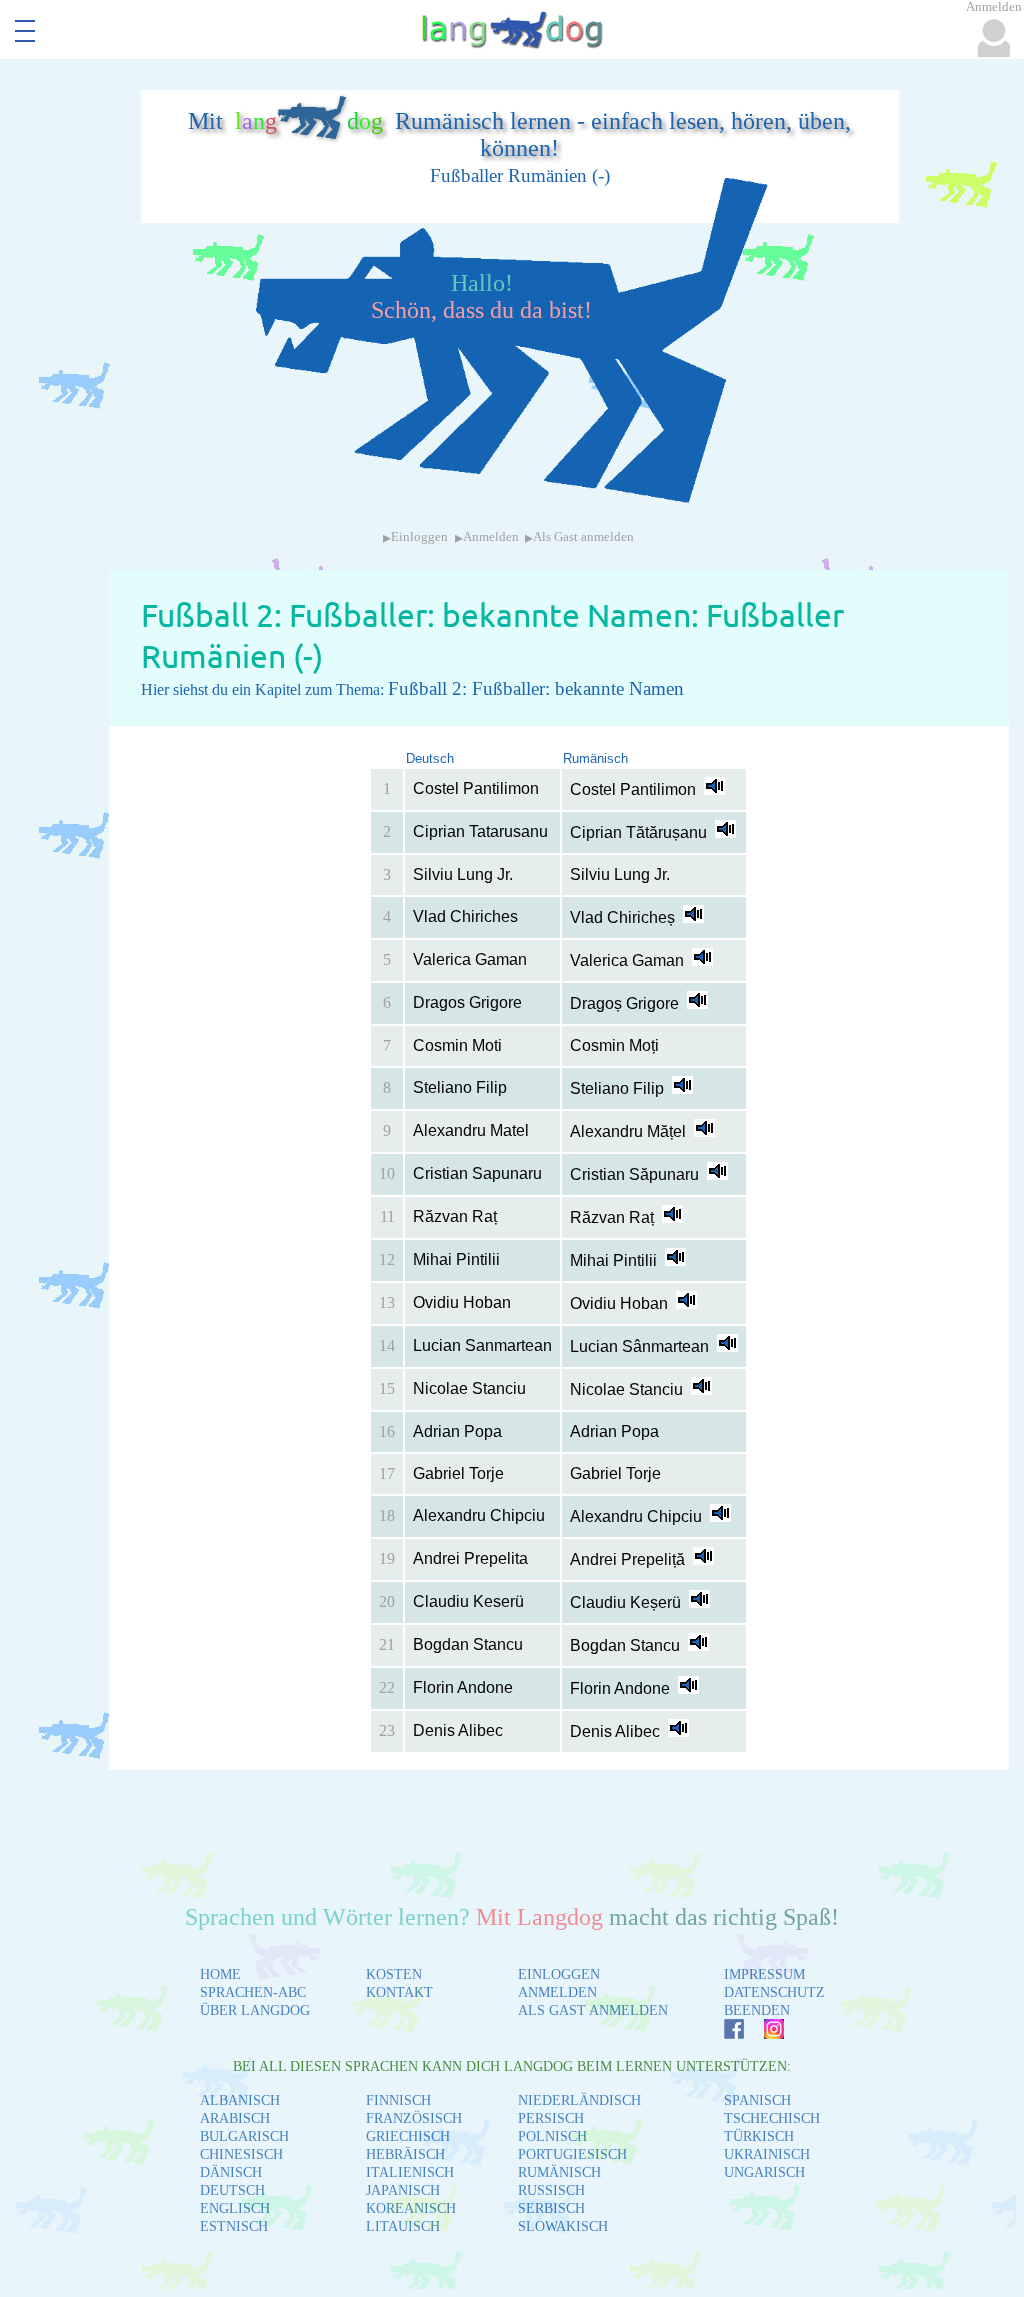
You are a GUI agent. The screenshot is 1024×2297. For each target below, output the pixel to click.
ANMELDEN (557, 1992)
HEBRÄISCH (405, 2154)
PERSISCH (551, 2118)
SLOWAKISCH (563, 2226)
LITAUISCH (403, 2226)
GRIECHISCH (408, 2136)
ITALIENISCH (410, 2172)
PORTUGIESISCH (572, 2154)
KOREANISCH (411, 2208)
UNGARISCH (764, 2172)
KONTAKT (399, 1992)
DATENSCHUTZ (774, 1992)
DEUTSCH (232, 2190)
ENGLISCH (235, 2208)
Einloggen (419, 537)
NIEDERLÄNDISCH (579, 2100)
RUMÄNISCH (559, 2172)
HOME (220, 1974)
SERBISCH (551, 2208)
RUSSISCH (551, 2190)
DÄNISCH (231, 2172)
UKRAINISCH (767, 2154)
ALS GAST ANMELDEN (593, 2010)
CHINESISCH (241, 2154)
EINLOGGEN (559, 1974)
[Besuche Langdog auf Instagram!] (764, 2033)
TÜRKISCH (759, 2136)
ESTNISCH (234, 2226)
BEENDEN (757, 2010)
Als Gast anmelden (583, 537)
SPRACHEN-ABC (253, 1992)
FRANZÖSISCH (414, 2118)
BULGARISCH (244, 2136)
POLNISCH (552, 2136)
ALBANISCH (240, 2100)
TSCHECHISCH (772, 2118)
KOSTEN (394, 1974)
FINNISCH (398, 2100)
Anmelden (491, 537)
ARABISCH (235, 2118)
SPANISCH (757, 2100)
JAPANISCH (403, 2190)
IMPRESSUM (764, 1974)
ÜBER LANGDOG (255, 2010)
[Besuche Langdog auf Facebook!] (724, 2033)
